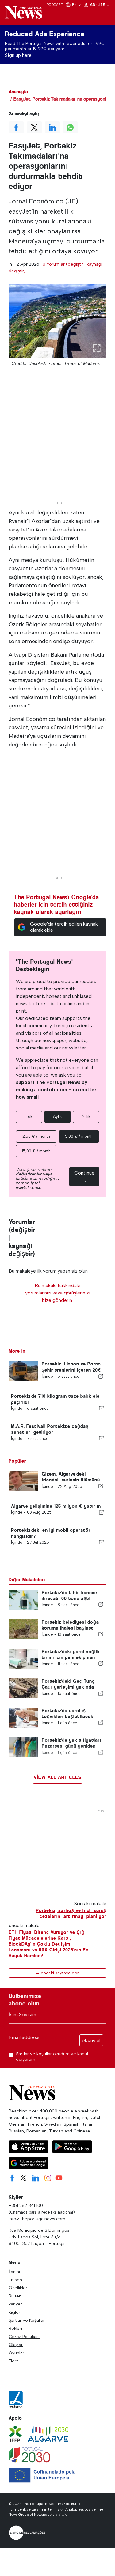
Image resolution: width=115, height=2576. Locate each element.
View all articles (57, 1777)
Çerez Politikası (24, 2337)
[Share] (101, 1376)
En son (15, 2280)
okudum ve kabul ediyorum (52, 2056)
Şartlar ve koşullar (34, 2054)
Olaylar (16, 2345)
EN (75, 5)
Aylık (57, 1117)
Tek (29, 1117)
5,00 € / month (79, 1136)
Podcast (55, 5)
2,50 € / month (36, 1136)
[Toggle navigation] (104, 16)
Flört (13, 2361)
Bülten (15, 2296)
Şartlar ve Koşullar (27, 2320)
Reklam (16, 2328)
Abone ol (91, 2040)
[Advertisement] (57, 441)
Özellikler (18, 2288)
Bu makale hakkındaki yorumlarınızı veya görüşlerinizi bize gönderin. (58, 1293)
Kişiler (14, 2312)
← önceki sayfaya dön (57, 1973)
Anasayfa (18, 91)
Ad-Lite (98, 5)
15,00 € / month (36, 1151)
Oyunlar (16, 2353)
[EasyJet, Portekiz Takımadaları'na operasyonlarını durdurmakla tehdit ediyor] (57, 321)
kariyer (15, 2304)
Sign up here (18, 55)
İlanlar (15, 2272)
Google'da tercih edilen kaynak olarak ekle (64, 927)
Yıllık (86, 1117)
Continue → (84, 1177)
